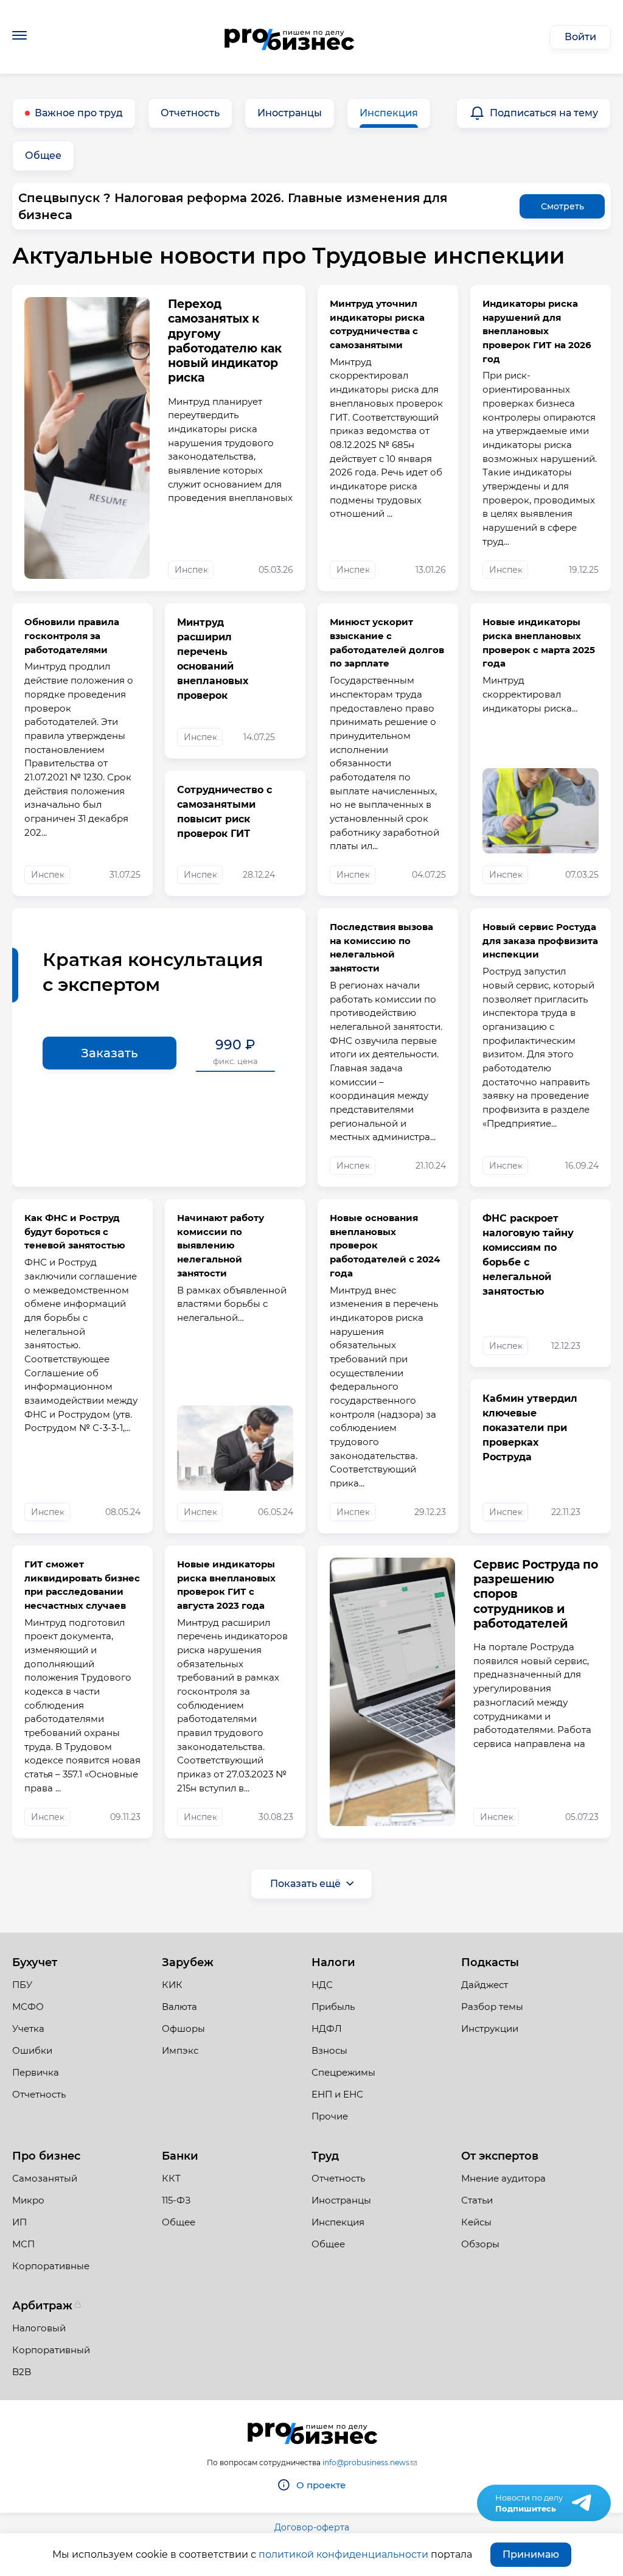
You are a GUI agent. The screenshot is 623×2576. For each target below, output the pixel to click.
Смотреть (562, 206)
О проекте (321, 2485)
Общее (43, 156)
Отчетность (190, 113)
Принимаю (531, 2554)
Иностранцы (290, 113)
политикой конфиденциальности (343, 2554)
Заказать (110, 1053)
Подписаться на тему (544, 113)
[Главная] (289, 37)
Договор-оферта (312, 2527)
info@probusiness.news (366, 2462)
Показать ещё (305, 1884)
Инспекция (389, 113)
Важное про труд (79, 113)
